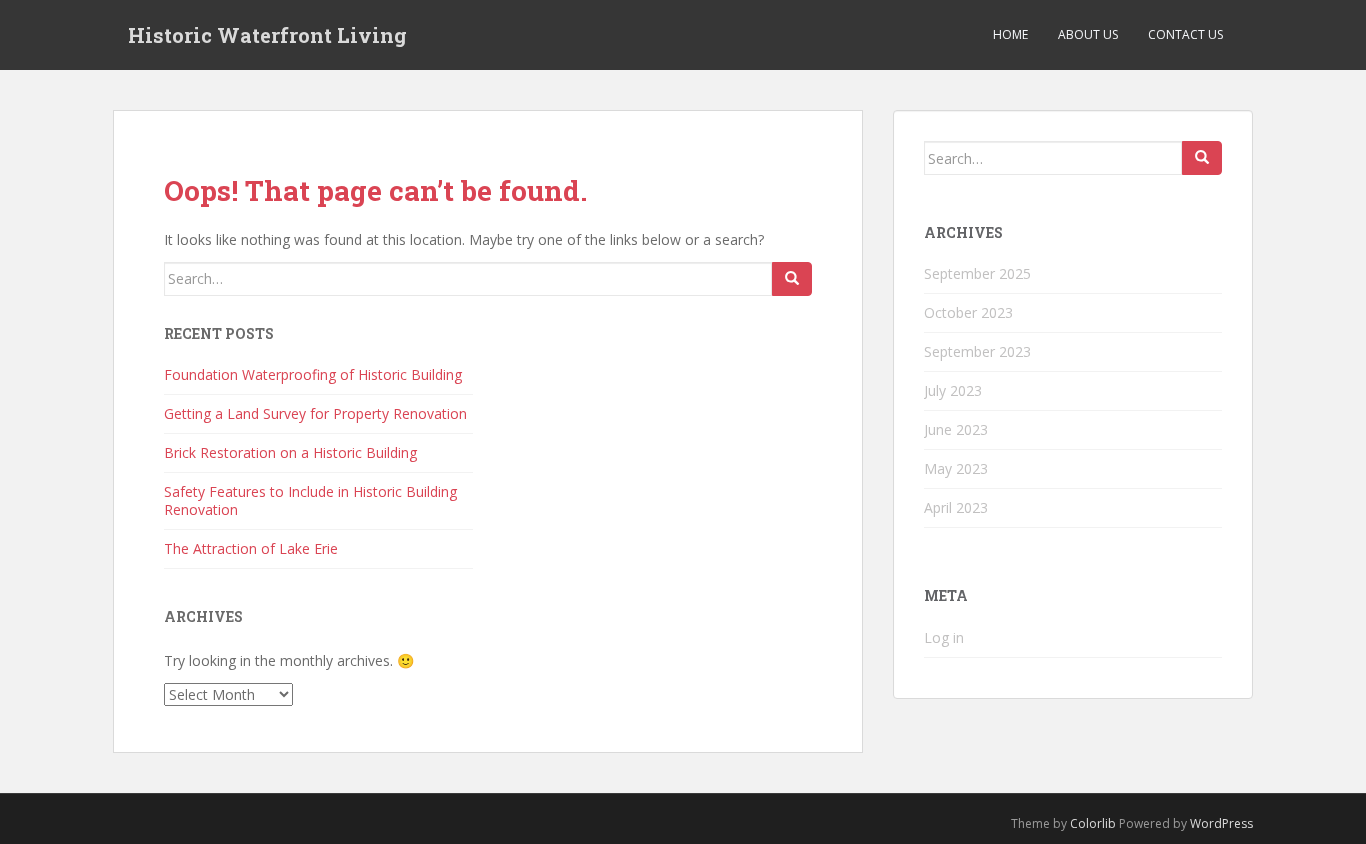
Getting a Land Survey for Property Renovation (315, 413)
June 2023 (956, 429)
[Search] (792, 279)
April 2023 (956, 507)
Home (1010, 34)
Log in (944, 637)
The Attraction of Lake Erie (251, 548)
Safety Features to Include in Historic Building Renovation (310, 500)
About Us (1088, 34)
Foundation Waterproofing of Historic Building (313, 374)
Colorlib (1093, 823)
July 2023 (953, 390)
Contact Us (1185, 34)
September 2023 (977, 351)
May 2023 (956, 468)
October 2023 (968, 312)
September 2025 (977, 273)
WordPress (1221, 823)
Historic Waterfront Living (267, 35)
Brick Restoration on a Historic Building (290, 452)
